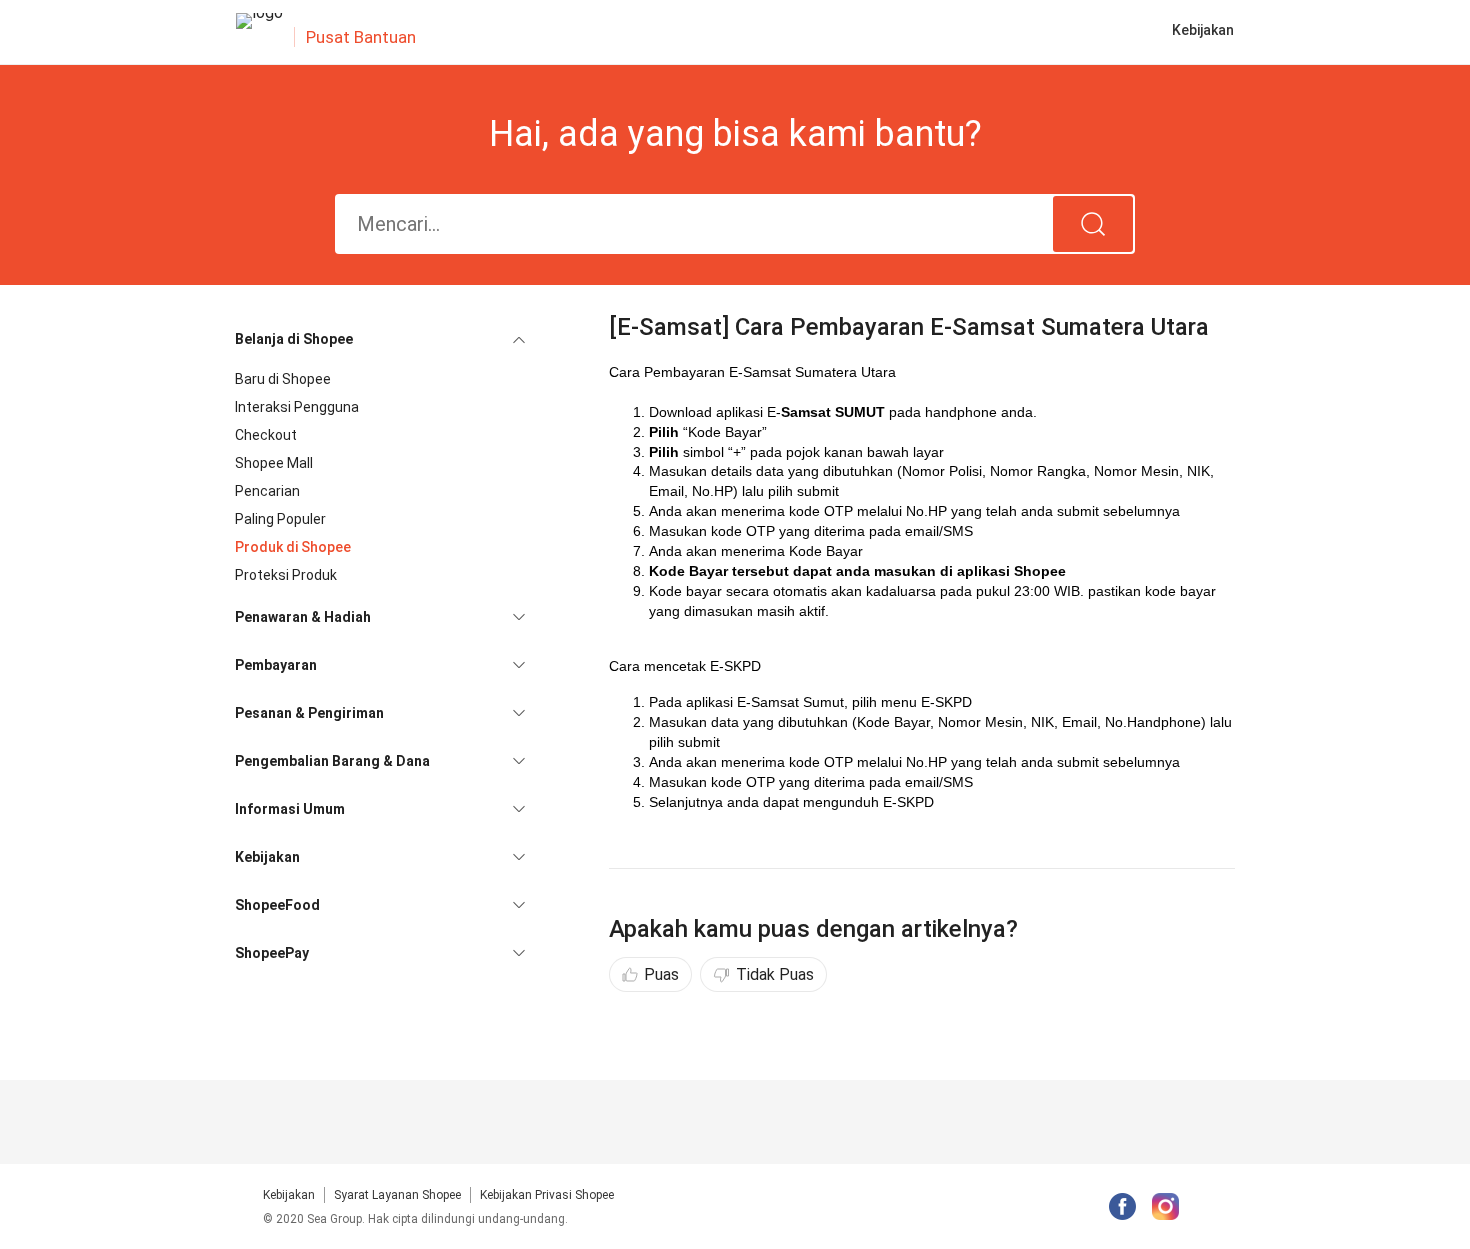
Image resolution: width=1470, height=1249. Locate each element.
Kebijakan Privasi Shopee (547, 1195)
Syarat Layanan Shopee (397, 1195)
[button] (380, 339)
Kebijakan (289, 1195)
